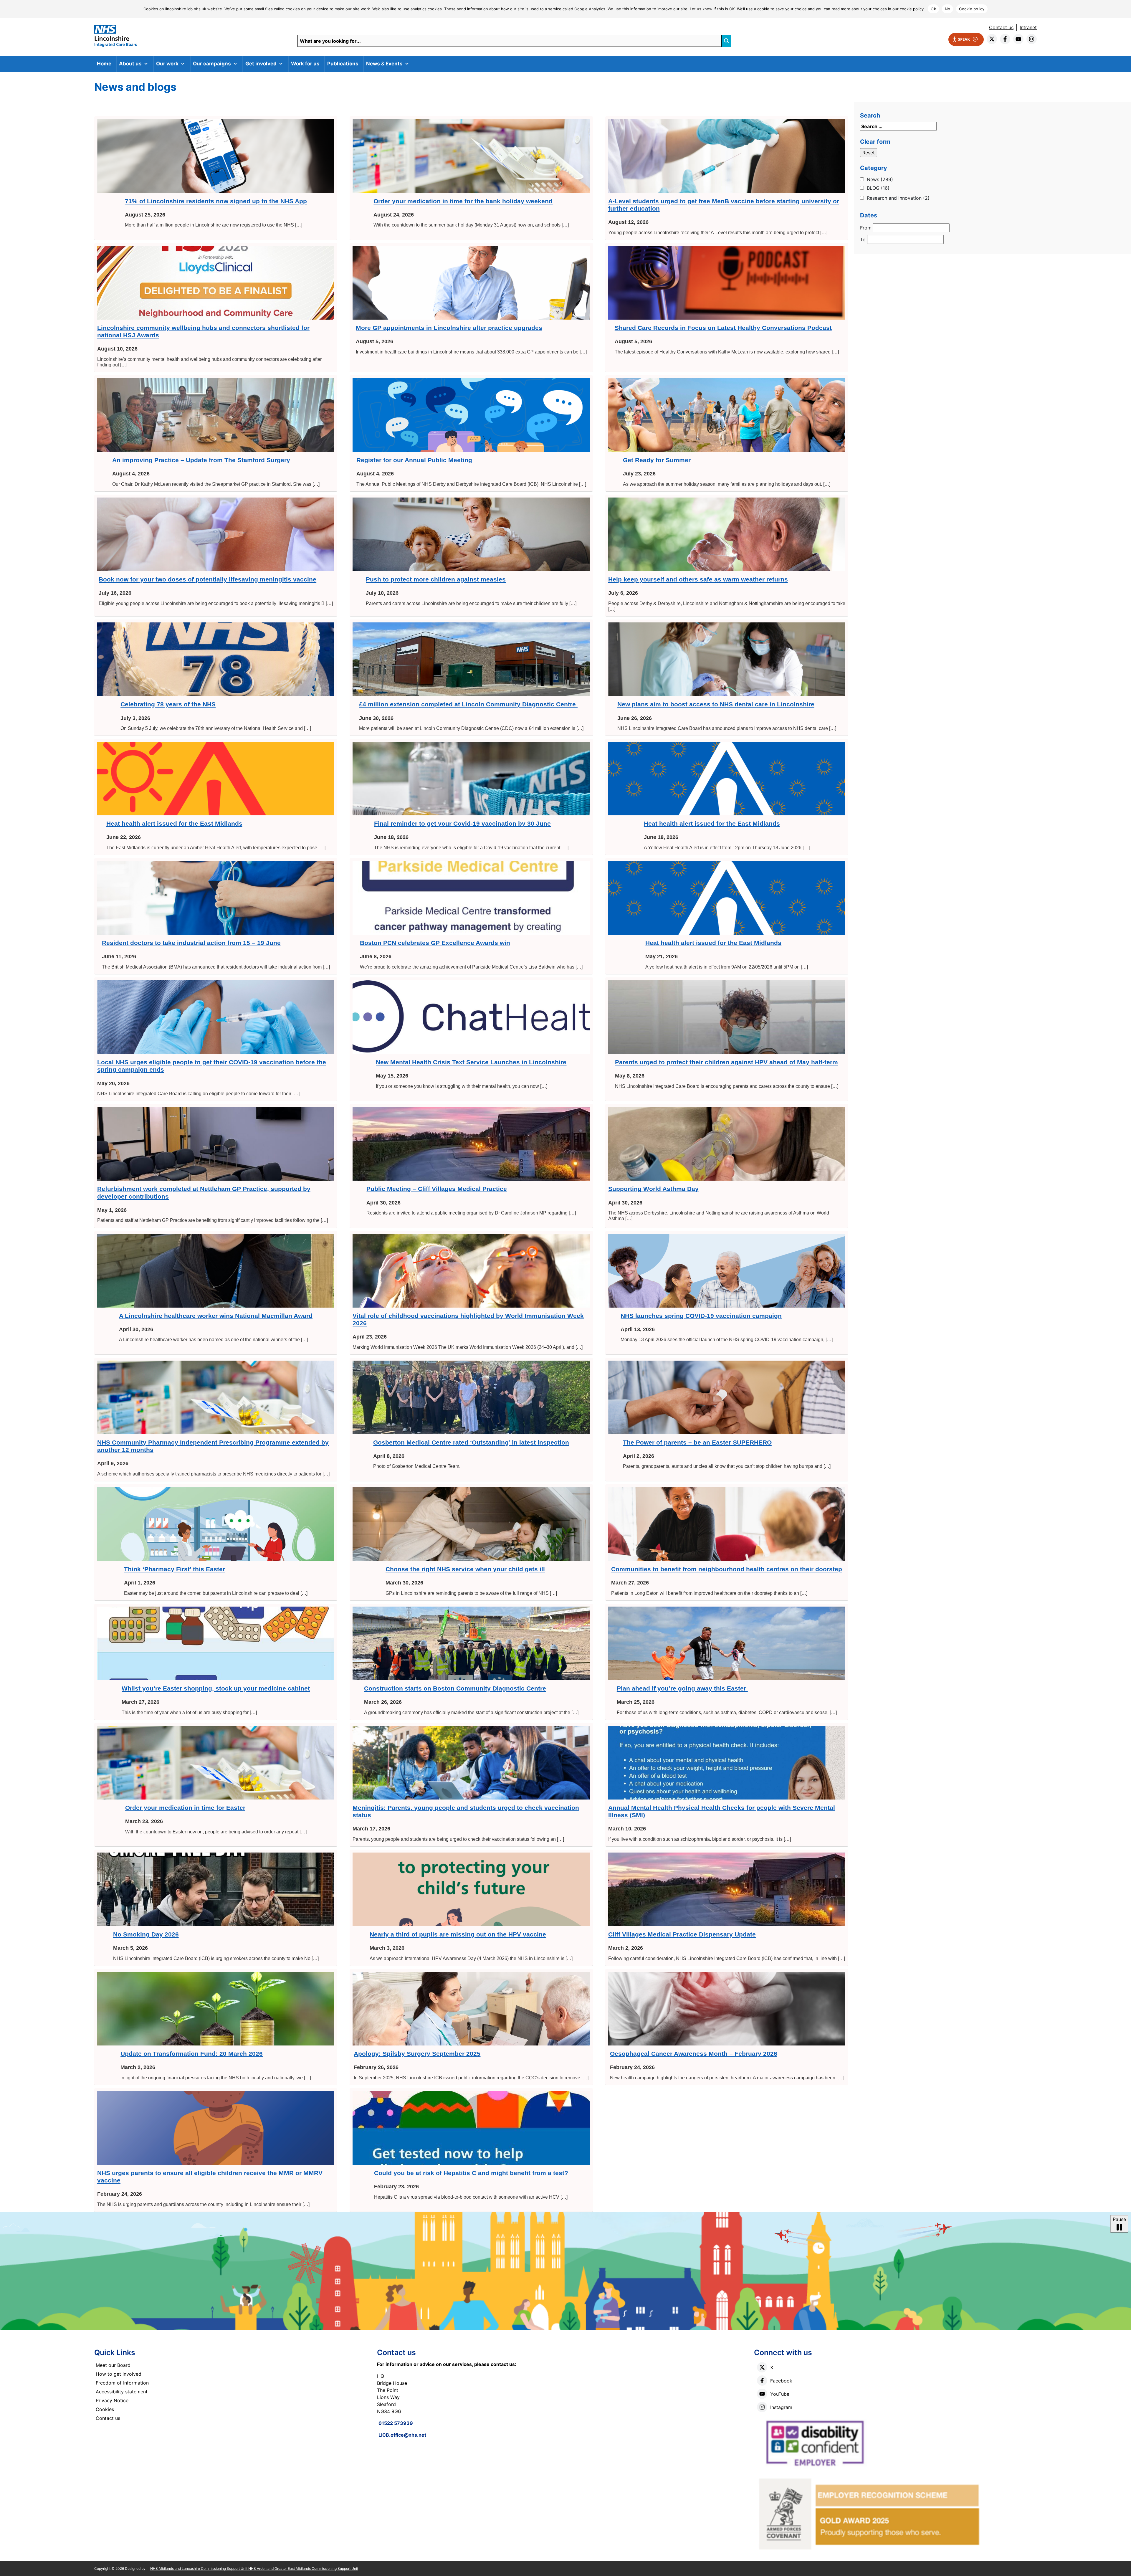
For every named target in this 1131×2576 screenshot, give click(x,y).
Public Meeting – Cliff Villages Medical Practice (437, 1189)
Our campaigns (212, 64)
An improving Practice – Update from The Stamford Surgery (201, 460)
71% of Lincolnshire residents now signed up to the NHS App (216, 201)
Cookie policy (972, 9)
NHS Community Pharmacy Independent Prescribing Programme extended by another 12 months (213, 1446)
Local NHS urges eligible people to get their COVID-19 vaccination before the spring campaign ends (212, 1066)
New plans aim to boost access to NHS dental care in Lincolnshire (716, 704)
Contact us (1001, 27)
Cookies (105, 2409)
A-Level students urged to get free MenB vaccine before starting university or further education (724, 205)
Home (104, 64)
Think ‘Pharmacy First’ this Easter (175, 1569)
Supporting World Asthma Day (653, 1189)
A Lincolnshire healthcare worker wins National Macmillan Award (216, 1316)
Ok (933, 9)
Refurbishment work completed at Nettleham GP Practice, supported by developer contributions (204, 1192)
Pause (1119, 2219)
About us (130, 64)
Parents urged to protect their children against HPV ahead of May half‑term (726, 1062)
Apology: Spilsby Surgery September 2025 (417, 2054)
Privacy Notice (112, 2400)
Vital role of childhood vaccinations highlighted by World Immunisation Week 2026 (468, 1319)
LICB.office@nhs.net (402, 2435)
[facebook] (1005, 39)
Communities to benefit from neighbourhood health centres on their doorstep (727, 1569)
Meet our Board (113, 2365)
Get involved (261, 64)
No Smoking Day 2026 (146, 1934)
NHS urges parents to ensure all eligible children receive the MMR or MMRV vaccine (210, 2177)
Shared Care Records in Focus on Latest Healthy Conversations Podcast (723, 328)
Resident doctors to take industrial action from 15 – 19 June (191, 943)
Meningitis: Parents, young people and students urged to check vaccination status (466, 1811)
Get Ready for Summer (657, 460)
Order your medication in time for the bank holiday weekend (463, 201)
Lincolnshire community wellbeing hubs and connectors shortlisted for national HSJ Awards (203, 331)
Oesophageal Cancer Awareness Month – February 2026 (694, 2054)
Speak (964, 39)
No (948, 9)
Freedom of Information (122, 2383)
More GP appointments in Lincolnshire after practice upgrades (449, 328)
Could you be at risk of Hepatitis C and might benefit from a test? (471, 2173)
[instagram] (1032, 39)
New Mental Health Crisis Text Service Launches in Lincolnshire (471, 1062)
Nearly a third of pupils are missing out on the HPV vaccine (458, 1934)
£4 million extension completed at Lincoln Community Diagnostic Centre (468, 704)
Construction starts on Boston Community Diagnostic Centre (455, 1688)
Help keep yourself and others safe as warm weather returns (698, 579)
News (880, 179)
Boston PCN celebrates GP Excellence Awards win (435, 943)
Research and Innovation (898, 198)
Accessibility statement (122, 2392)
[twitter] (992, 39)
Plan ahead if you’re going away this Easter (682, 1688)
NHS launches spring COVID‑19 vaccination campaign (701, 1316)
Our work (167, 64)
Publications (343, 64)
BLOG (878, 188)
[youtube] (1018, 39)
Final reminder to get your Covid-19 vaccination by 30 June (462, 823)
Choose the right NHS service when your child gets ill (465, 1569)
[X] (762, 2367)
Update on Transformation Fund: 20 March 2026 (192, 2054)
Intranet (1028, 27)
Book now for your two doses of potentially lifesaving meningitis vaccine (207, 579)
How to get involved (119, 2374)
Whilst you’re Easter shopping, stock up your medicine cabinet (216, 1688)
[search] (726, 41)
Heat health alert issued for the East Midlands (174, 823)
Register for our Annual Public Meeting (414, 460)
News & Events (384, 64)
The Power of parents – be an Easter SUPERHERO (697, 1442)
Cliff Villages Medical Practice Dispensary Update (682, 1934)
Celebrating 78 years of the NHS (168, 704)
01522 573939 (396, 2423)
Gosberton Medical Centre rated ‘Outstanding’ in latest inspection (471, 1442)
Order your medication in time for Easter (185, 1808)
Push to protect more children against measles (436, 579)
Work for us (305, 64)
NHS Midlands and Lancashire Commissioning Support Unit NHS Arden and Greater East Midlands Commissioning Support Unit (254, 2568)
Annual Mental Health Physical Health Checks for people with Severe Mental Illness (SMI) (722, 1811)
